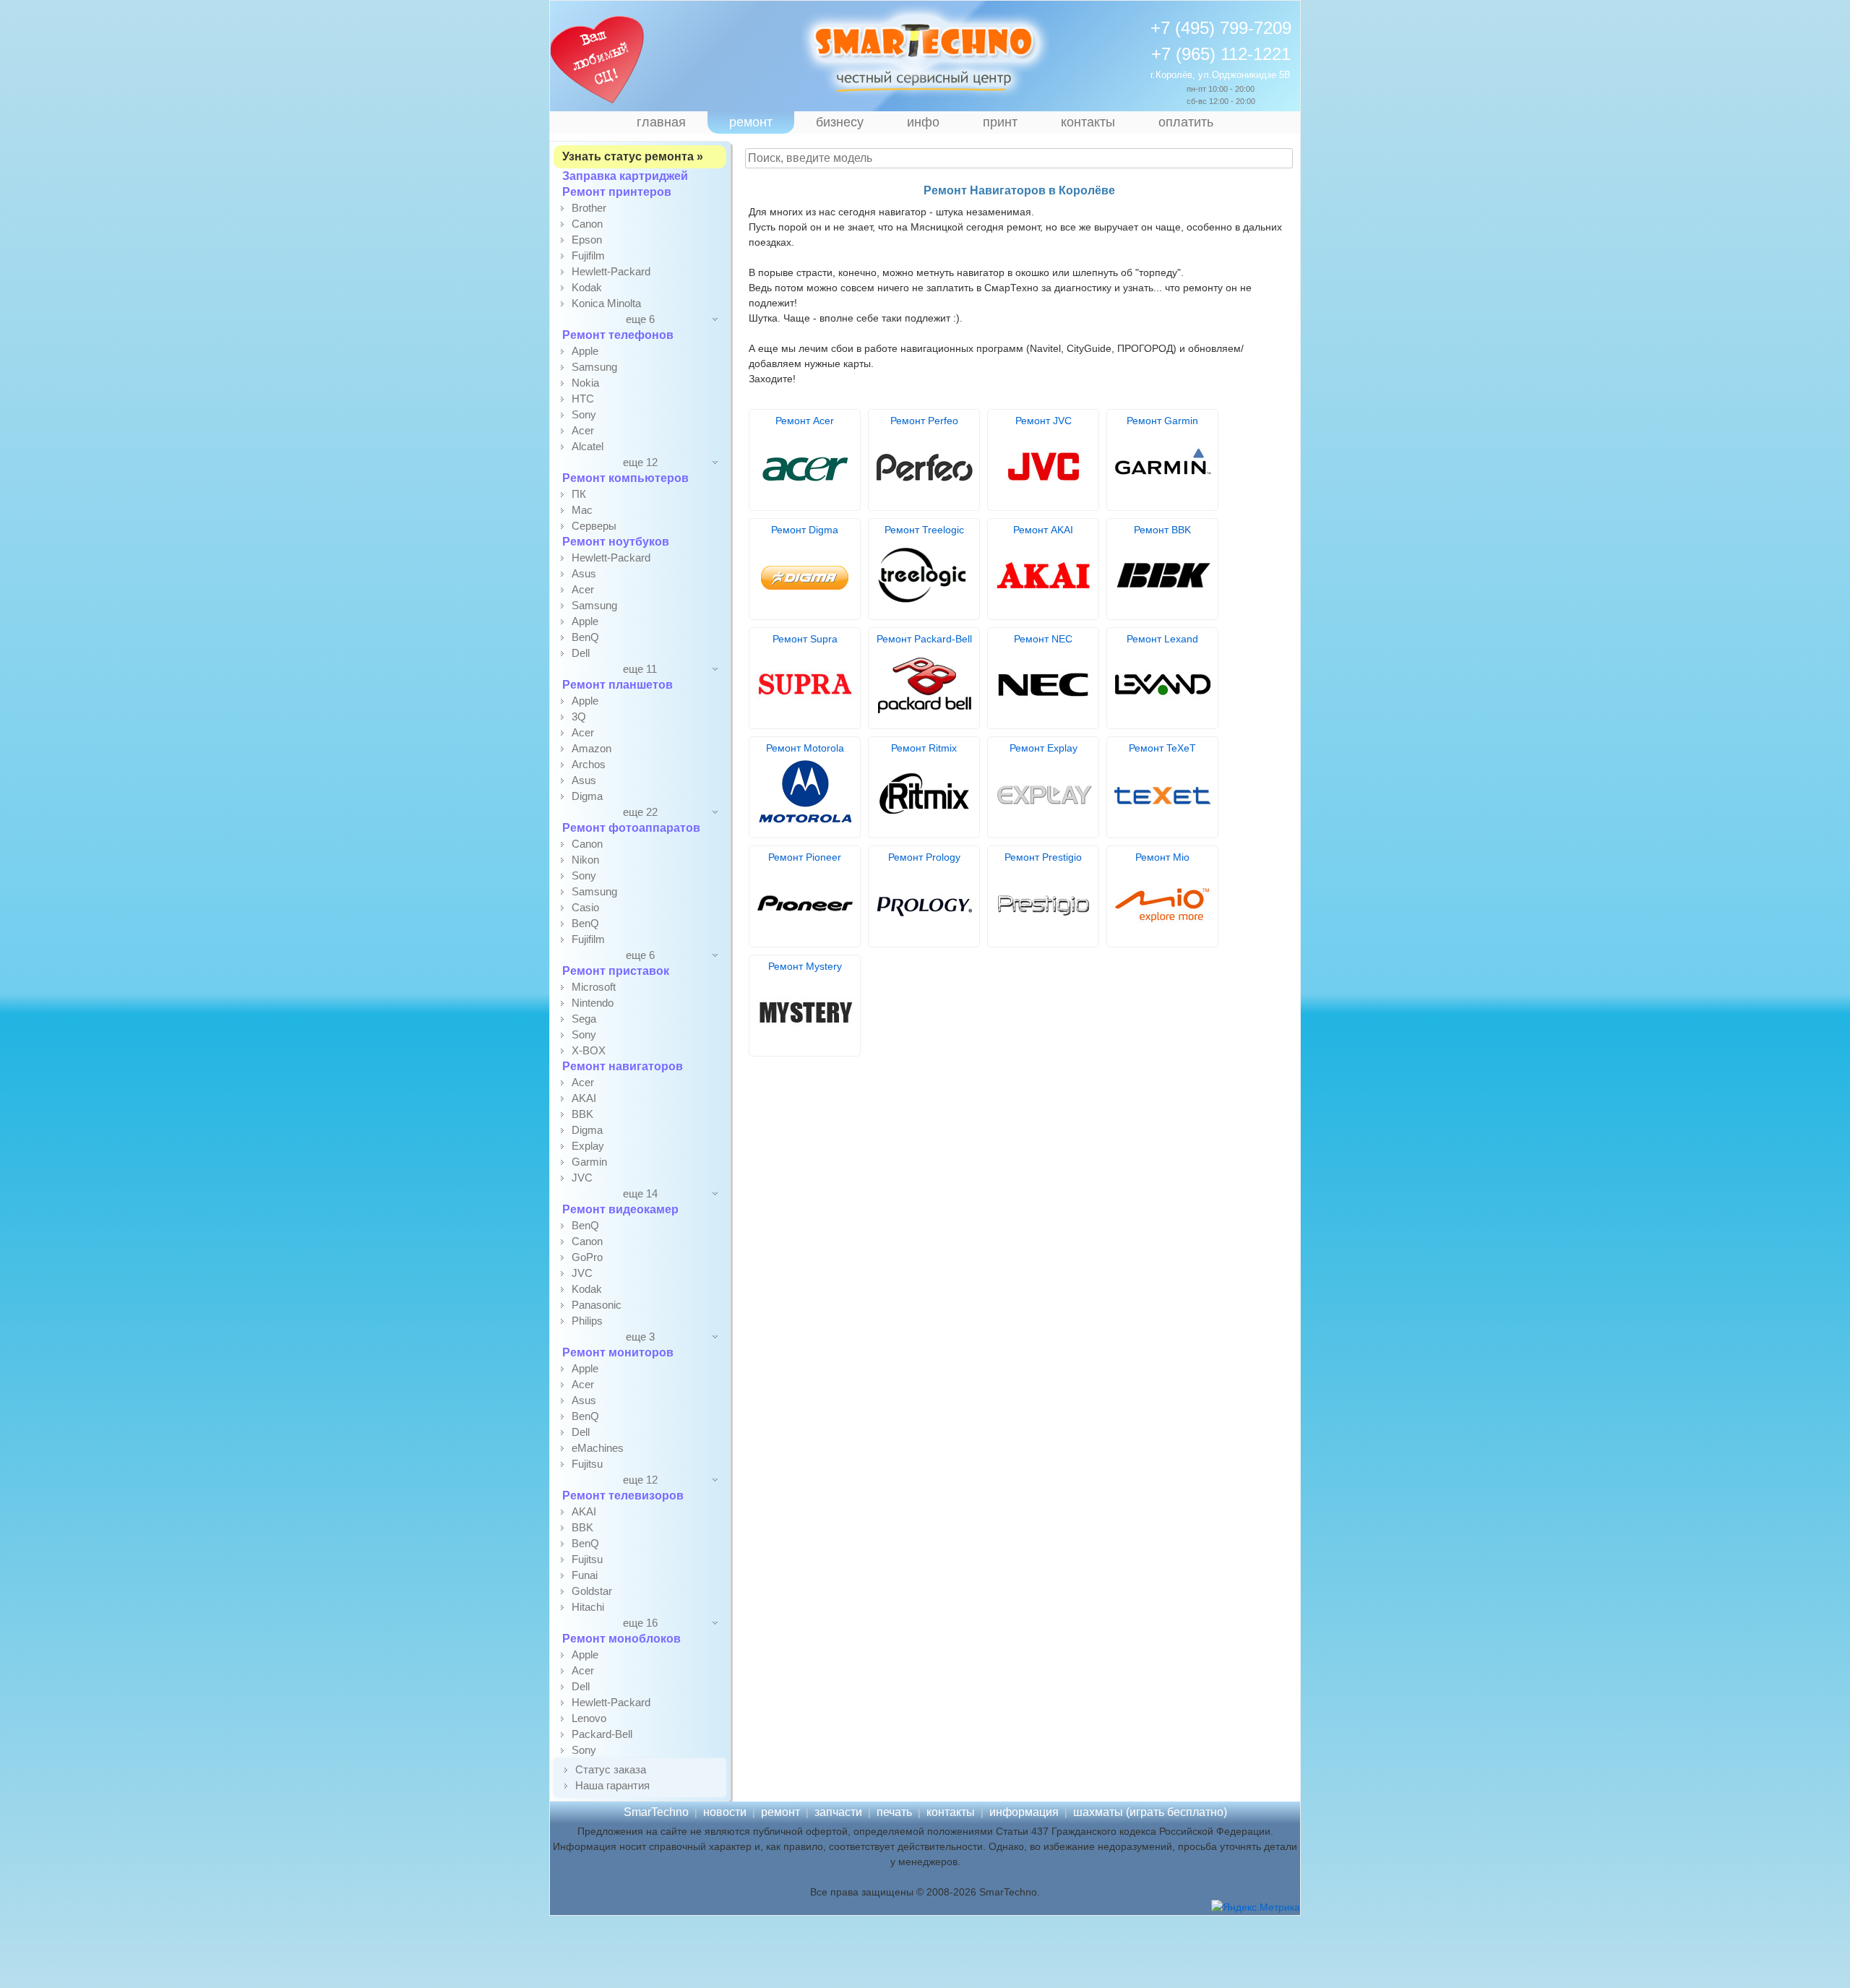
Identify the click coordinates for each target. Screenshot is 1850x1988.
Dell (581, 653)
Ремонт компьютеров (625, 478)
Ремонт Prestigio (1043, 857)
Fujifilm (588, 255)
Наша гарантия (612, 1785)
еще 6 (640, 319)
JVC (582, 1178)
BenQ (585, 637)
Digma (587, 796)
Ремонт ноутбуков (616, 542)
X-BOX (589, 1050)
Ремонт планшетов (618, 685)
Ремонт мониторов (618, 1352)
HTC (583, 399)
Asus (584, 573)
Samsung (594, 367)
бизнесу (840, 122)
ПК (579, 494)
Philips (587, 1321)
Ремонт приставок (616, 971)
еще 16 (640, 1623)
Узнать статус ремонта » (633, 156)
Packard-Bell (602, 1734)
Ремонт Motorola (805, 748)
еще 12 (640, 462)
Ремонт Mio (1162, 857)
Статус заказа (611, 1769)
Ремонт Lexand (1162, 639)
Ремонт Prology (924, 857)
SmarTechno (656, 1812)
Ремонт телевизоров (623, 1496)
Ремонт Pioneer (805, 857)
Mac (582, 510)
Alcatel (588, 446)
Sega (584, 1019)
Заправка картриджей (625, 176)
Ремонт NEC (1043, 639)
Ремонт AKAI (1043, 530)
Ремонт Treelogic (924, 530)
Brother (589, 208)
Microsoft (594, 987)
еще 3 (640, 1337)
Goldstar (592, 1591)
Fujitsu (587, 1464)
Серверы (594, 526)
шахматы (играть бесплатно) (1150, 1812)
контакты (1088, 122)
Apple (585, 351)
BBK (582, 1114)
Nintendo (593, 1003)
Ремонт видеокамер (620, 1209)
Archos (589, 764)
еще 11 (640, 669)
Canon (587, 224)
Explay (588, 1146)
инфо (923, 122)
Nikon (585, 860)
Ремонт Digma (805, 530)
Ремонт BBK (1162, 530)
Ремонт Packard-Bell (924, 639)
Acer (583, 430)
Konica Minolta (606, 303)
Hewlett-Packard (611, 271)
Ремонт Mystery (805, 966)
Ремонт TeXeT (1162, 748)
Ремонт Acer (805, 421)
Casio (585, 907)
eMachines (598, 1448)
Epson (587, 240)
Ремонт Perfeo (924, 421)
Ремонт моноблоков (621, 1639)
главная (661, 122)
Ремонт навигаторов (623, 1066)
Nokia (585, 383)
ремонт (751, 122)
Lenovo (589, 1718)
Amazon (591, 748)
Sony (584, 414)
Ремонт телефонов (618, 335)
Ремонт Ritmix (924, 748)
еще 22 (640, 812)
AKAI (584, 1098)
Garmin (589, 1162)
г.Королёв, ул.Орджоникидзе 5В (1221, 75)
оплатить (1186, 122)
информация (1024, 1812)
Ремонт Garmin (1162, 421)
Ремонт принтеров (617, 192)
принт (1000, 122)
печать (894, 1812)
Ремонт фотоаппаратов (631, 828)
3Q (579, 717)
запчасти (838, 1812)
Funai (585, 1575)
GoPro (587, 1257)
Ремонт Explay (1044, 748)
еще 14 (640, 1193)
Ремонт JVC (1044, 421)
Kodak (587, 287)
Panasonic (597, 1305)
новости (725, 1812)
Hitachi (588, 1607)
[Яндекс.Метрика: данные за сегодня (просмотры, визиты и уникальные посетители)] (1256, 1907)
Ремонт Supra (805, 639)
